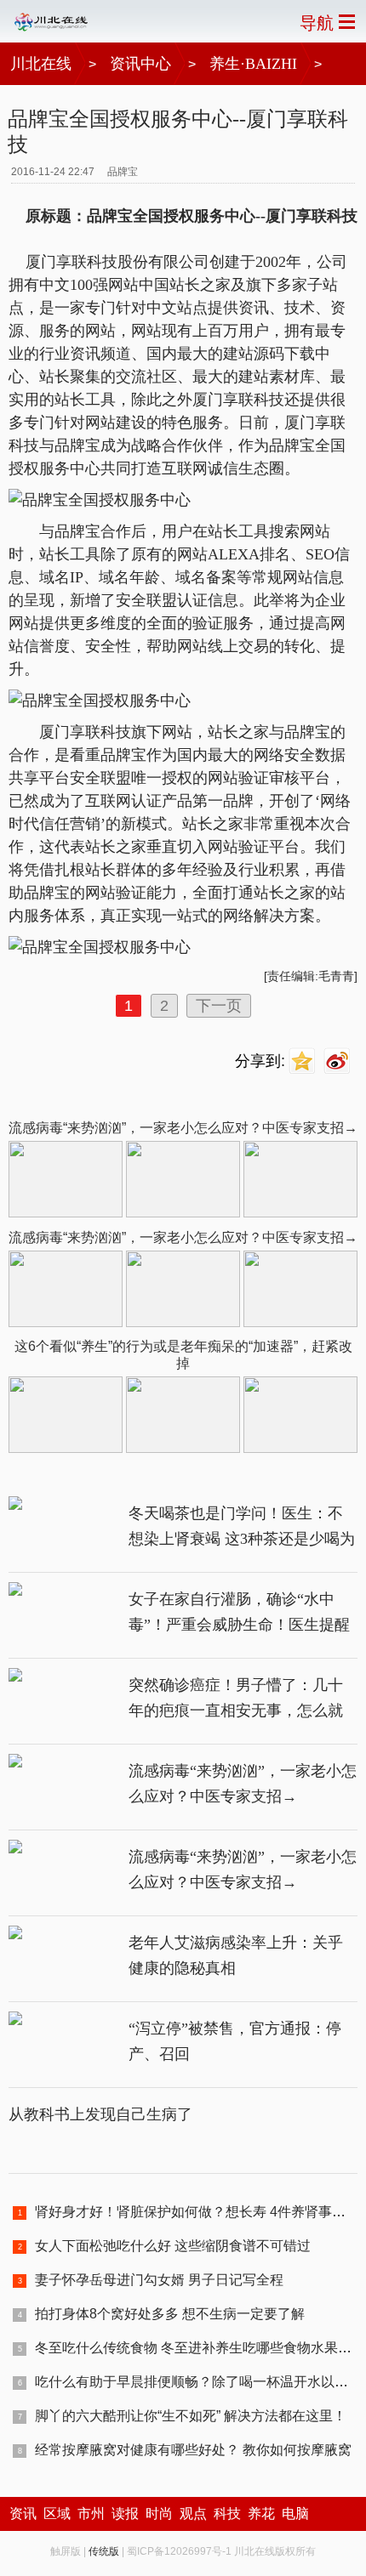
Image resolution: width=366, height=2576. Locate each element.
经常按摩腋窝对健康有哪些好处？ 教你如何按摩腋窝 (193, 2450)
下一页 (219, 1006)
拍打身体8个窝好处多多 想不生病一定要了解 (170, 2314)
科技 (227, 2514)
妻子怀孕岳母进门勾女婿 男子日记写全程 (159, 2280)
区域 (57, 2514)
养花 (261, 2514)
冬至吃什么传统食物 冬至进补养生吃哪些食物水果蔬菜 (200, 2348)
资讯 (23, 2514)
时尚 (159, 2514)
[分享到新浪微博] (339, 1061)
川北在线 (41, 64)
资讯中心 (140, 64)
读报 (125, 2514)
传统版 (104, 2551)
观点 (193, 2514)
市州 (91, 2514)
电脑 (295, 2514)
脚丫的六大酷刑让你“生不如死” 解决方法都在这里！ (191, 2416)
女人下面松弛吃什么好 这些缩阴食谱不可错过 (173, 2246)
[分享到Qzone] (304, 1061)
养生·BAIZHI (253, 64)
